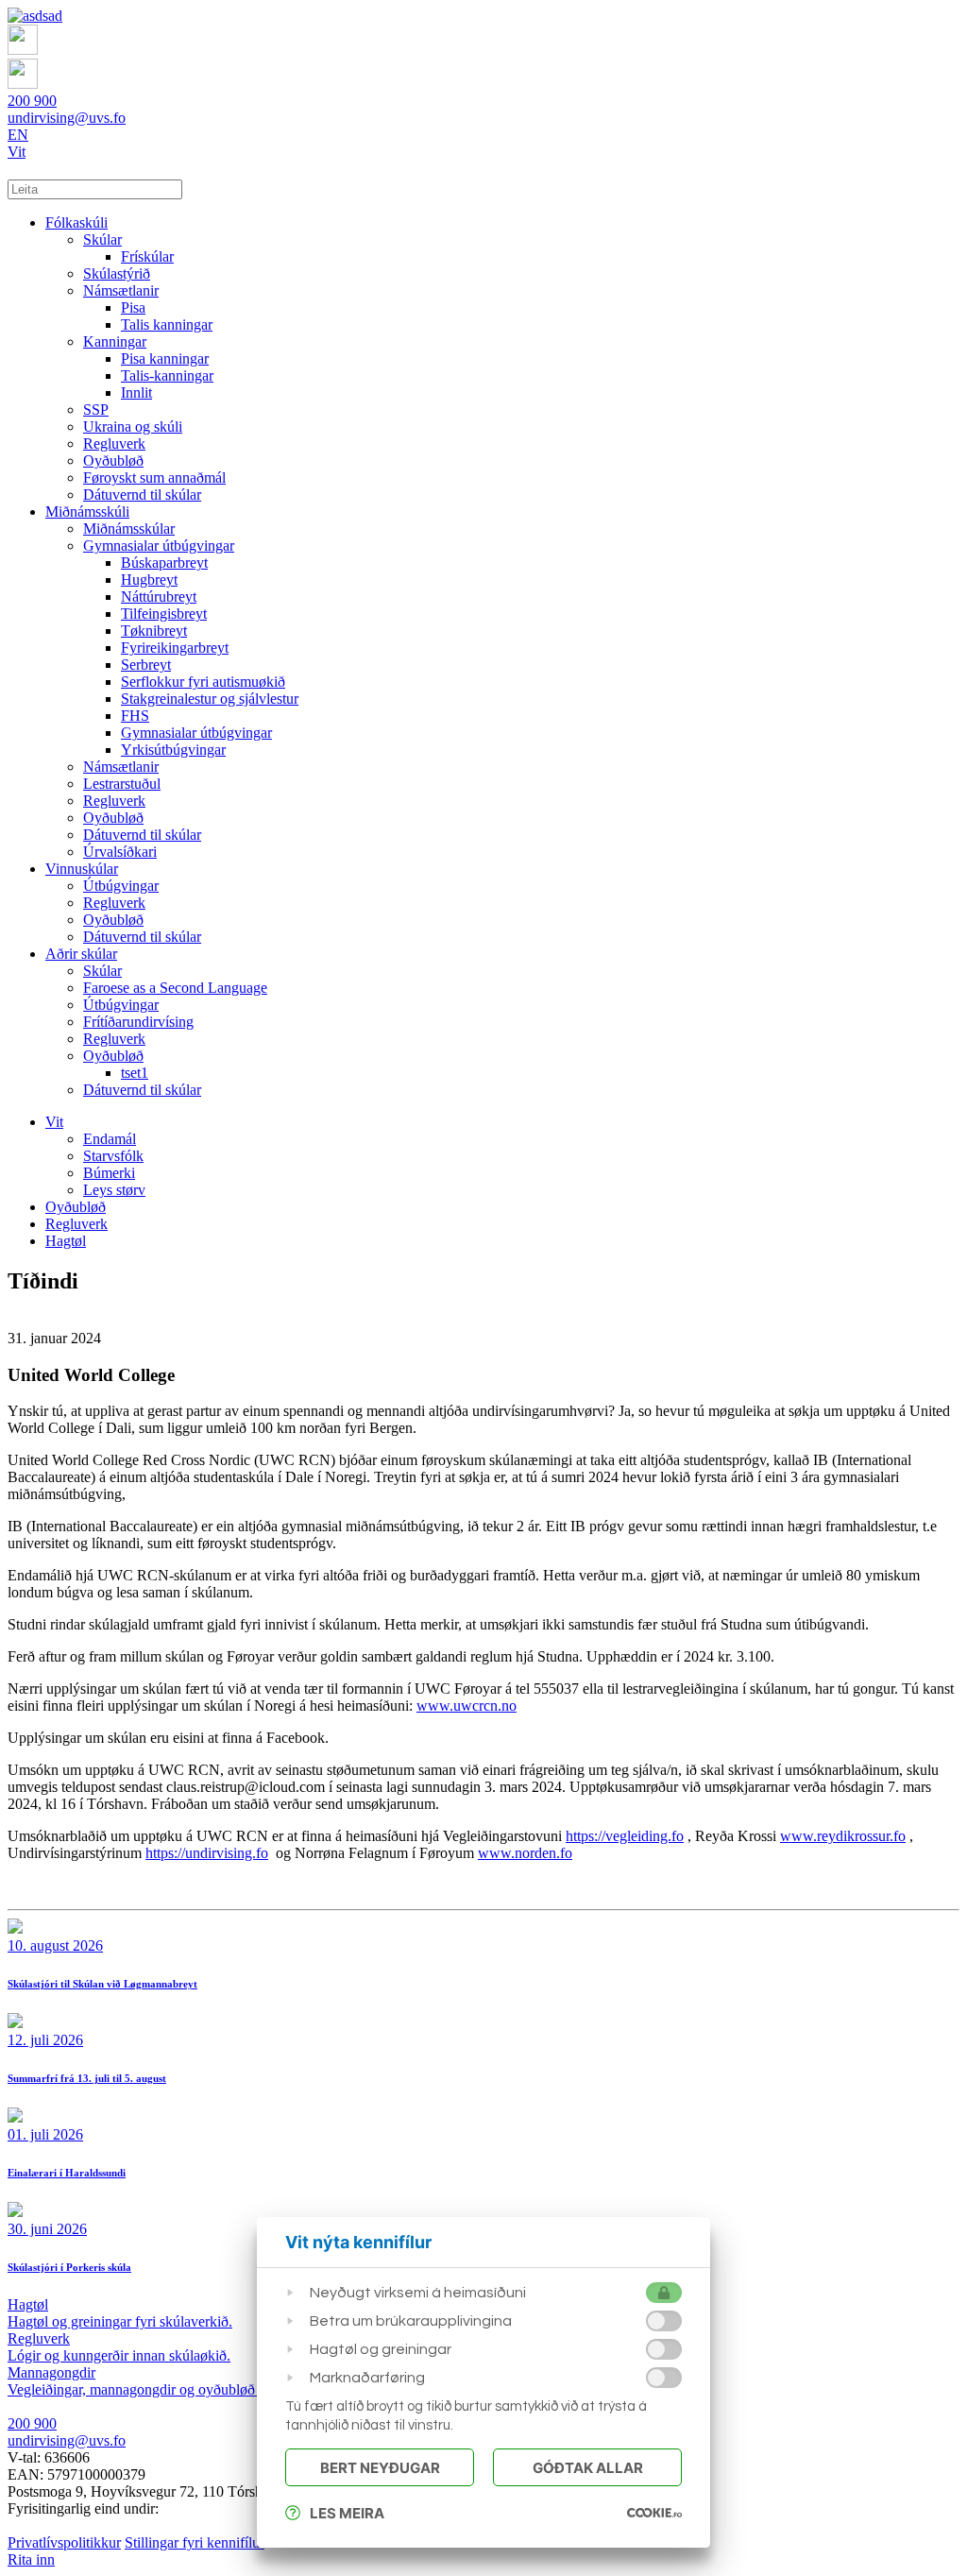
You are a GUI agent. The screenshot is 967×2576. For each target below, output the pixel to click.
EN (18, 135)
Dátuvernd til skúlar (142, 495)
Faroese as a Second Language (175, 988)
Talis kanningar (167, 324)
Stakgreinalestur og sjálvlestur (210, 699)
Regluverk (114, 444)
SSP (96, 409)
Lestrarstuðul (122, 784)
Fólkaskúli (76, 222)
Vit (17, 152)
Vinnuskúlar (82, 869)
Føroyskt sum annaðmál (154, 478)
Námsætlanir (121, 290)
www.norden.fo (525, 1853)
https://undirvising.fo (207, 1853)
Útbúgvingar (121, 886)
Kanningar (115, 341)
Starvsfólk (113, 1156)
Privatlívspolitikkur (64, 2542)
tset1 (135, 1073)
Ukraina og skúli (133, 426)
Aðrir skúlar (81, 954)
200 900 (32, 101)
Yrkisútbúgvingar (173, 750)
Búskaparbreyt (164, 563)
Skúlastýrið (117, 273)
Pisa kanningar (165, 358)
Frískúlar (147, 256)
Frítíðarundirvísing (138, 1022)
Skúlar (102, 239)
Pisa (133, 307)
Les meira (347, 2513)
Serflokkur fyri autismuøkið (203, 682)
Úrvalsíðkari (120, 852)
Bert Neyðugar (380, 2468)
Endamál (110, 1139)
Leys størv (114, 1190)
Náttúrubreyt (159, 597)
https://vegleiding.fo (625, 1836)
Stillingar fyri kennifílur (195, 2542)
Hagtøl (66, 1241)
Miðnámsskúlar (129, 529)
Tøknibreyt (154, 631)
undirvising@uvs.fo (67, 118)
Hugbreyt (149, 580)
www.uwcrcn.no (467, 1706)
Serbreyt (146, 665)
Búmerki (109, 1173)
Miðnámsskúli (87, 512)
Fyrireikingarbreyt (175, 648)
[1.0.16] (654, 2513)
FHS (135, 716)
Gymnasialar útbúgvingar (159, 546)
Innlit (136, 392)
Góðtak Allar (588, 2468)
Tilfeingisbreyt (164, 614)
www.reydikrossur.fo (843, 1836)
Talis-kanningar (167, 375)
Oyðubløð (113, 461)
